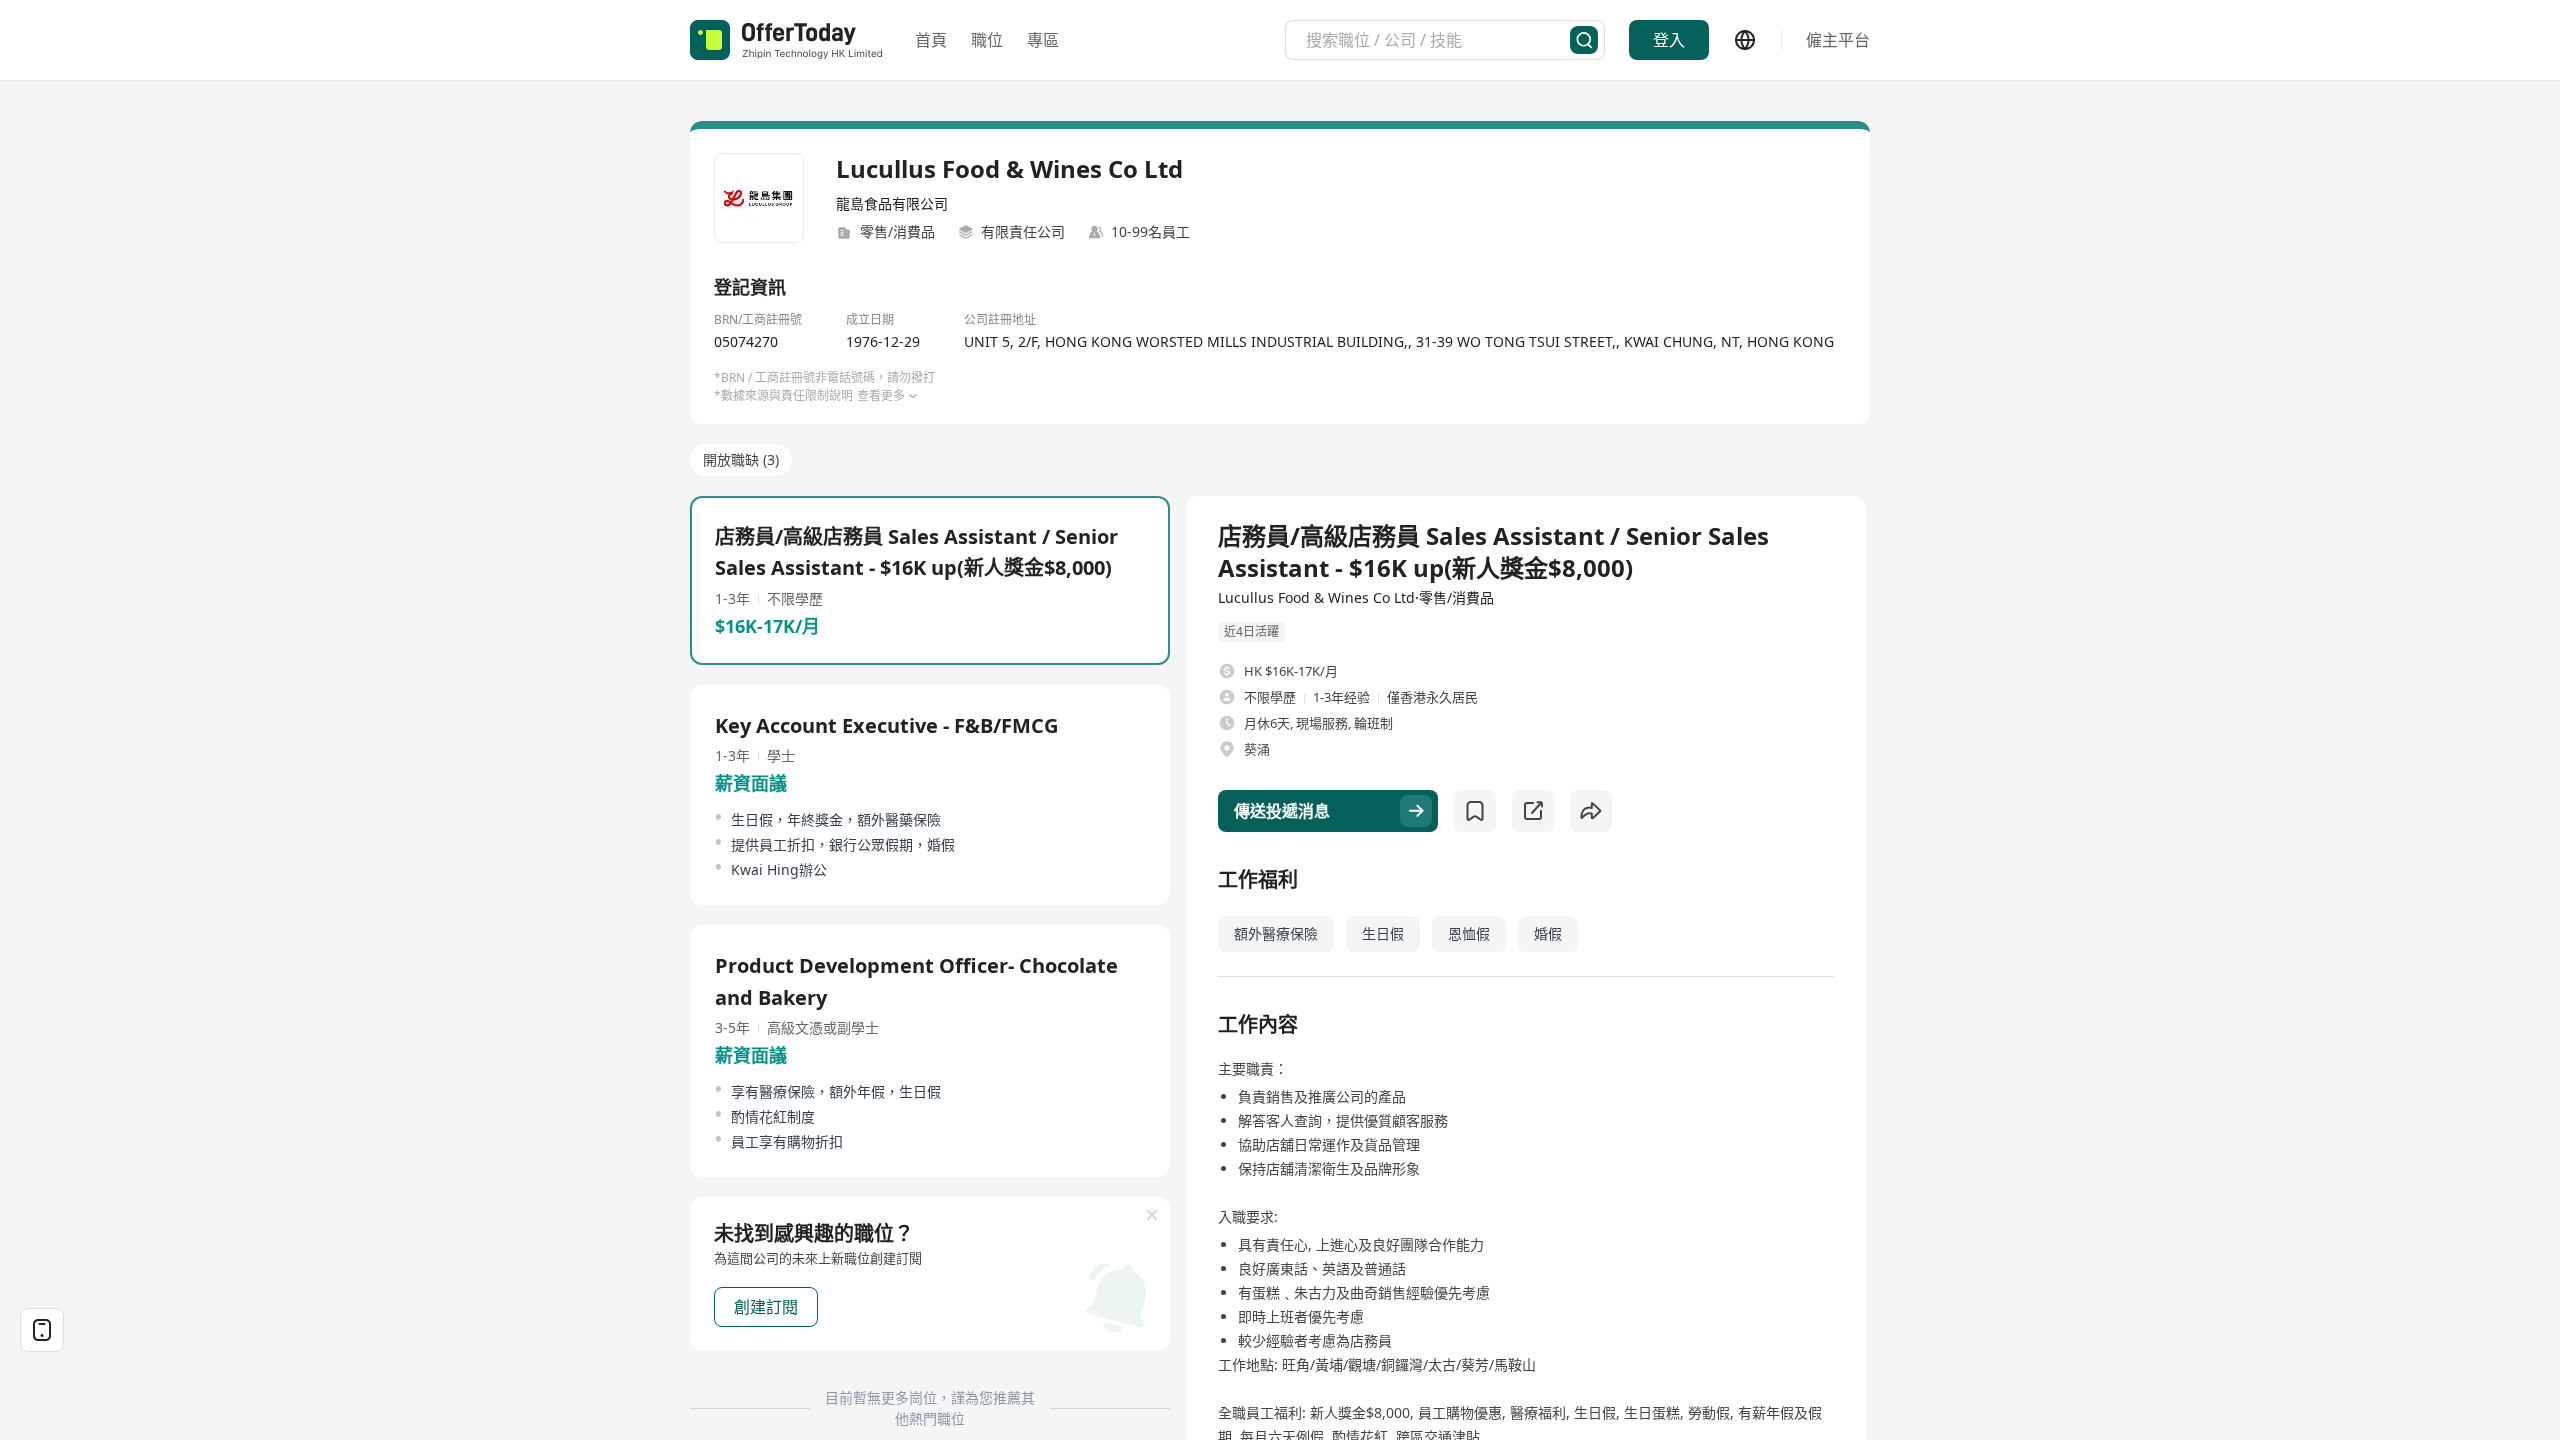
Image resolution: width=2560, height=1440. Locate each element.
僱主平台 (1838, 40)
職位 (987, 40)
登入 (1669, 40)
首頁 (931, 40)
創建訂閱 (766, 1307)
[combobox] (1438, 40)
